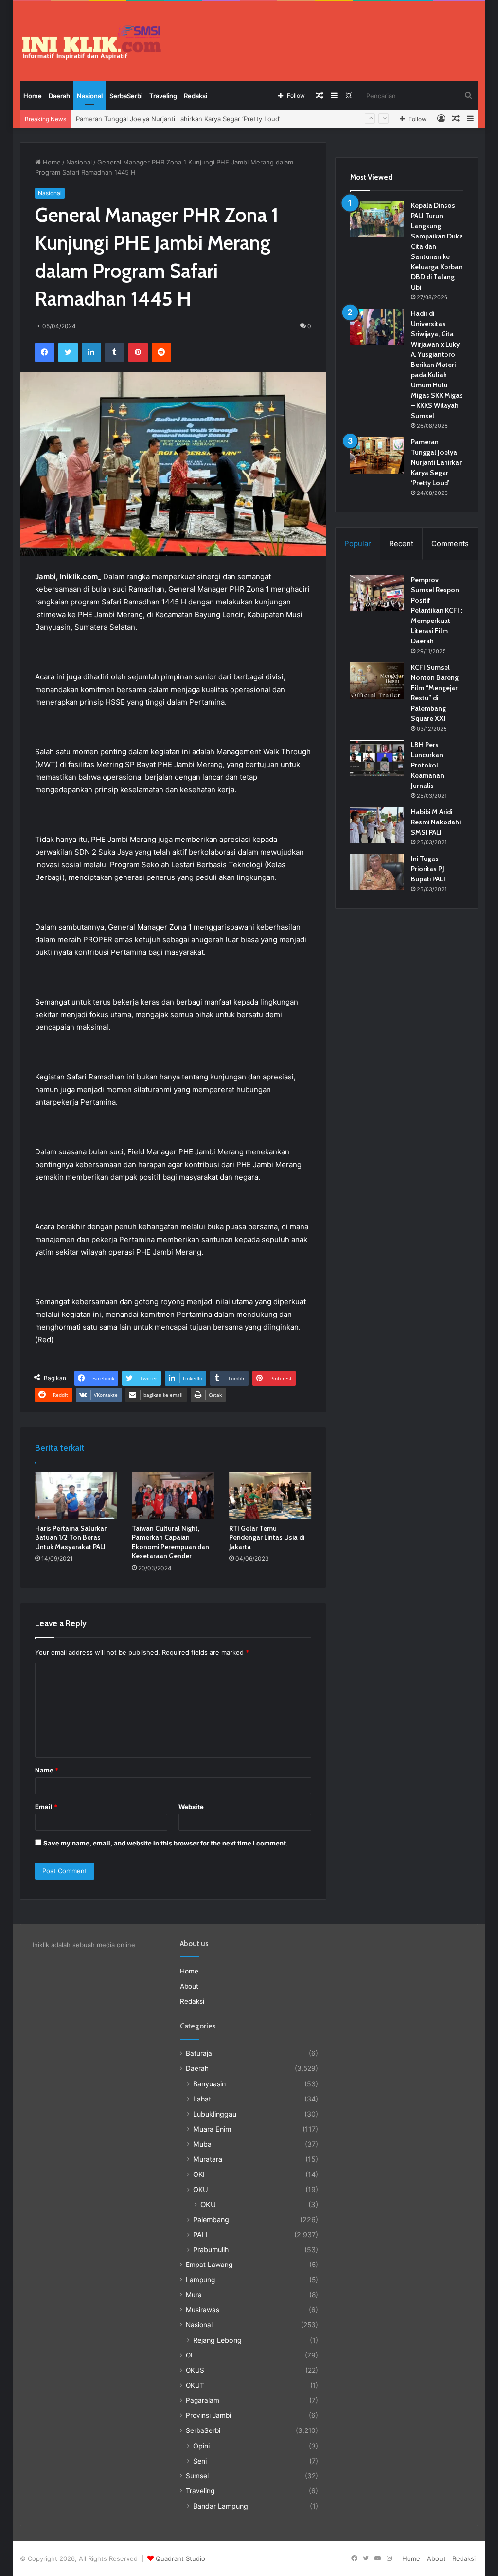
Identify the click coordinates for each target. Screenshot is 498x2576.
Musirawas (203, 2310)
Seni (200, 2461)
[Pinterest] (138, 352)
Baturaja (199, 2053)
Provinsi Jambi (208, 2415)
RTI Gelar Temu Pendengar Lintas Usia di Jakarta (267, 1537)
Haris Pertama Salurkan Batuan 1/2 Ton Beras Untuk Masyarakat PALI (71, 1537)
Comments (450, 543)
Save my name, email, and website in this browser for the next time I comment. (166, 1843)
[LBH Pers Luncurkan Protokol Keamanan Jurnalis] (377, 758)
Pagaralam (203, 2400)
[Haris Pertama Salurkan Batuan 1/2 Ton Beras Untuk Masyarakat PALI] (76, 1496)
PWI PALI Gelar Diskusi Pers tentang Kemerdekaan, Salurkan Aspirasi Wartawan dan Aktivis (213, 119)
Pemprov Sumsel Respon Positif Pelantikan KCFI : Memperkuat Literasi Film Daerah (436, 610)
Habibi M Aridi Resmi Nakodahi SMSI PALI (436, 822)
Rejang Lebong (217, 2340)
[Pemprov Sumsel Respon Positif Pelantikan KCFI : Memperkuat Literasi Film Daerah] (377, 593)
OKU (201, 2189)
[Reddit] (161, 352)
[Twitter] (68, 352)
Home (33, 96)
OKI (199, 2174)
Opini (201, 2446)
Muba (202, 2144)
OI (189, 2355)
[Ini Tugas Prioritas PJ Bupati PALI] (377, 872)
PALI (200, 2235)
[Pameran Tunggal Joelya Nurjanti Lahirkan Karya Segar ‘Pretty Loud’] (377, 455)
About (189, 1986)
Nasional (90, 96)
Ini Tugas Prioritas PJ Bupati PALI (428, 869)
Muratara (208, 2159)
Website (191, 1807)
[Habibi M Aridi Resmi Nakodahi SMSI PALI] (377, 825)
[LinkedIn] (91, 352)
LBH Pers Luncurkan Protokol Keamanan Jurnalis (427, 765)
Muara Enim (212, 2129)
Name (47, 1770)
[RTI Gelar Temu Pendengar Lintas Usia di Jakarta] (270, 1496)
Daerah (59, 96)
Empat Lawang (209, 2265)
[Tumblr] (115, 352)
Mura (194, 2295)
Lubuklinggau (215, 2114)
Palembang (211, 2220)
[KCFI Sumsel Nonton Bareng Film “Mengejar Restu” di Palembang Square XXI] (377, 681)
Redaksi (196, 96)
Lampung (200, 2280)
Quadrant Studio (180, 2558)
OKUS (195, 2370)
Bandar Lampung (221, 2506)
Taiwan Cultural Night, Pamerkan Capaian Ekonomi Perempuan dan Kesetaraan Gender (170, 1542)
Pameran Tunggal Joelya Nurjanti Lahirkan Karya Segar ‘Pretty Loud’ (437, 462)
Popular (358, 543)
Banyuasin (209, 2084)
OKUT (195, 2385)
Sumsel (197, 2476)
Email (46, 1807)
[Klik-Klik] (91, 42)
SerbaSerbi (126, 96)
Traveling (163, 96)
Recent (401, 543)
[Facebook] (45, 352)
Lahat (202, 2099)
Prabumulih (211, 2250)
